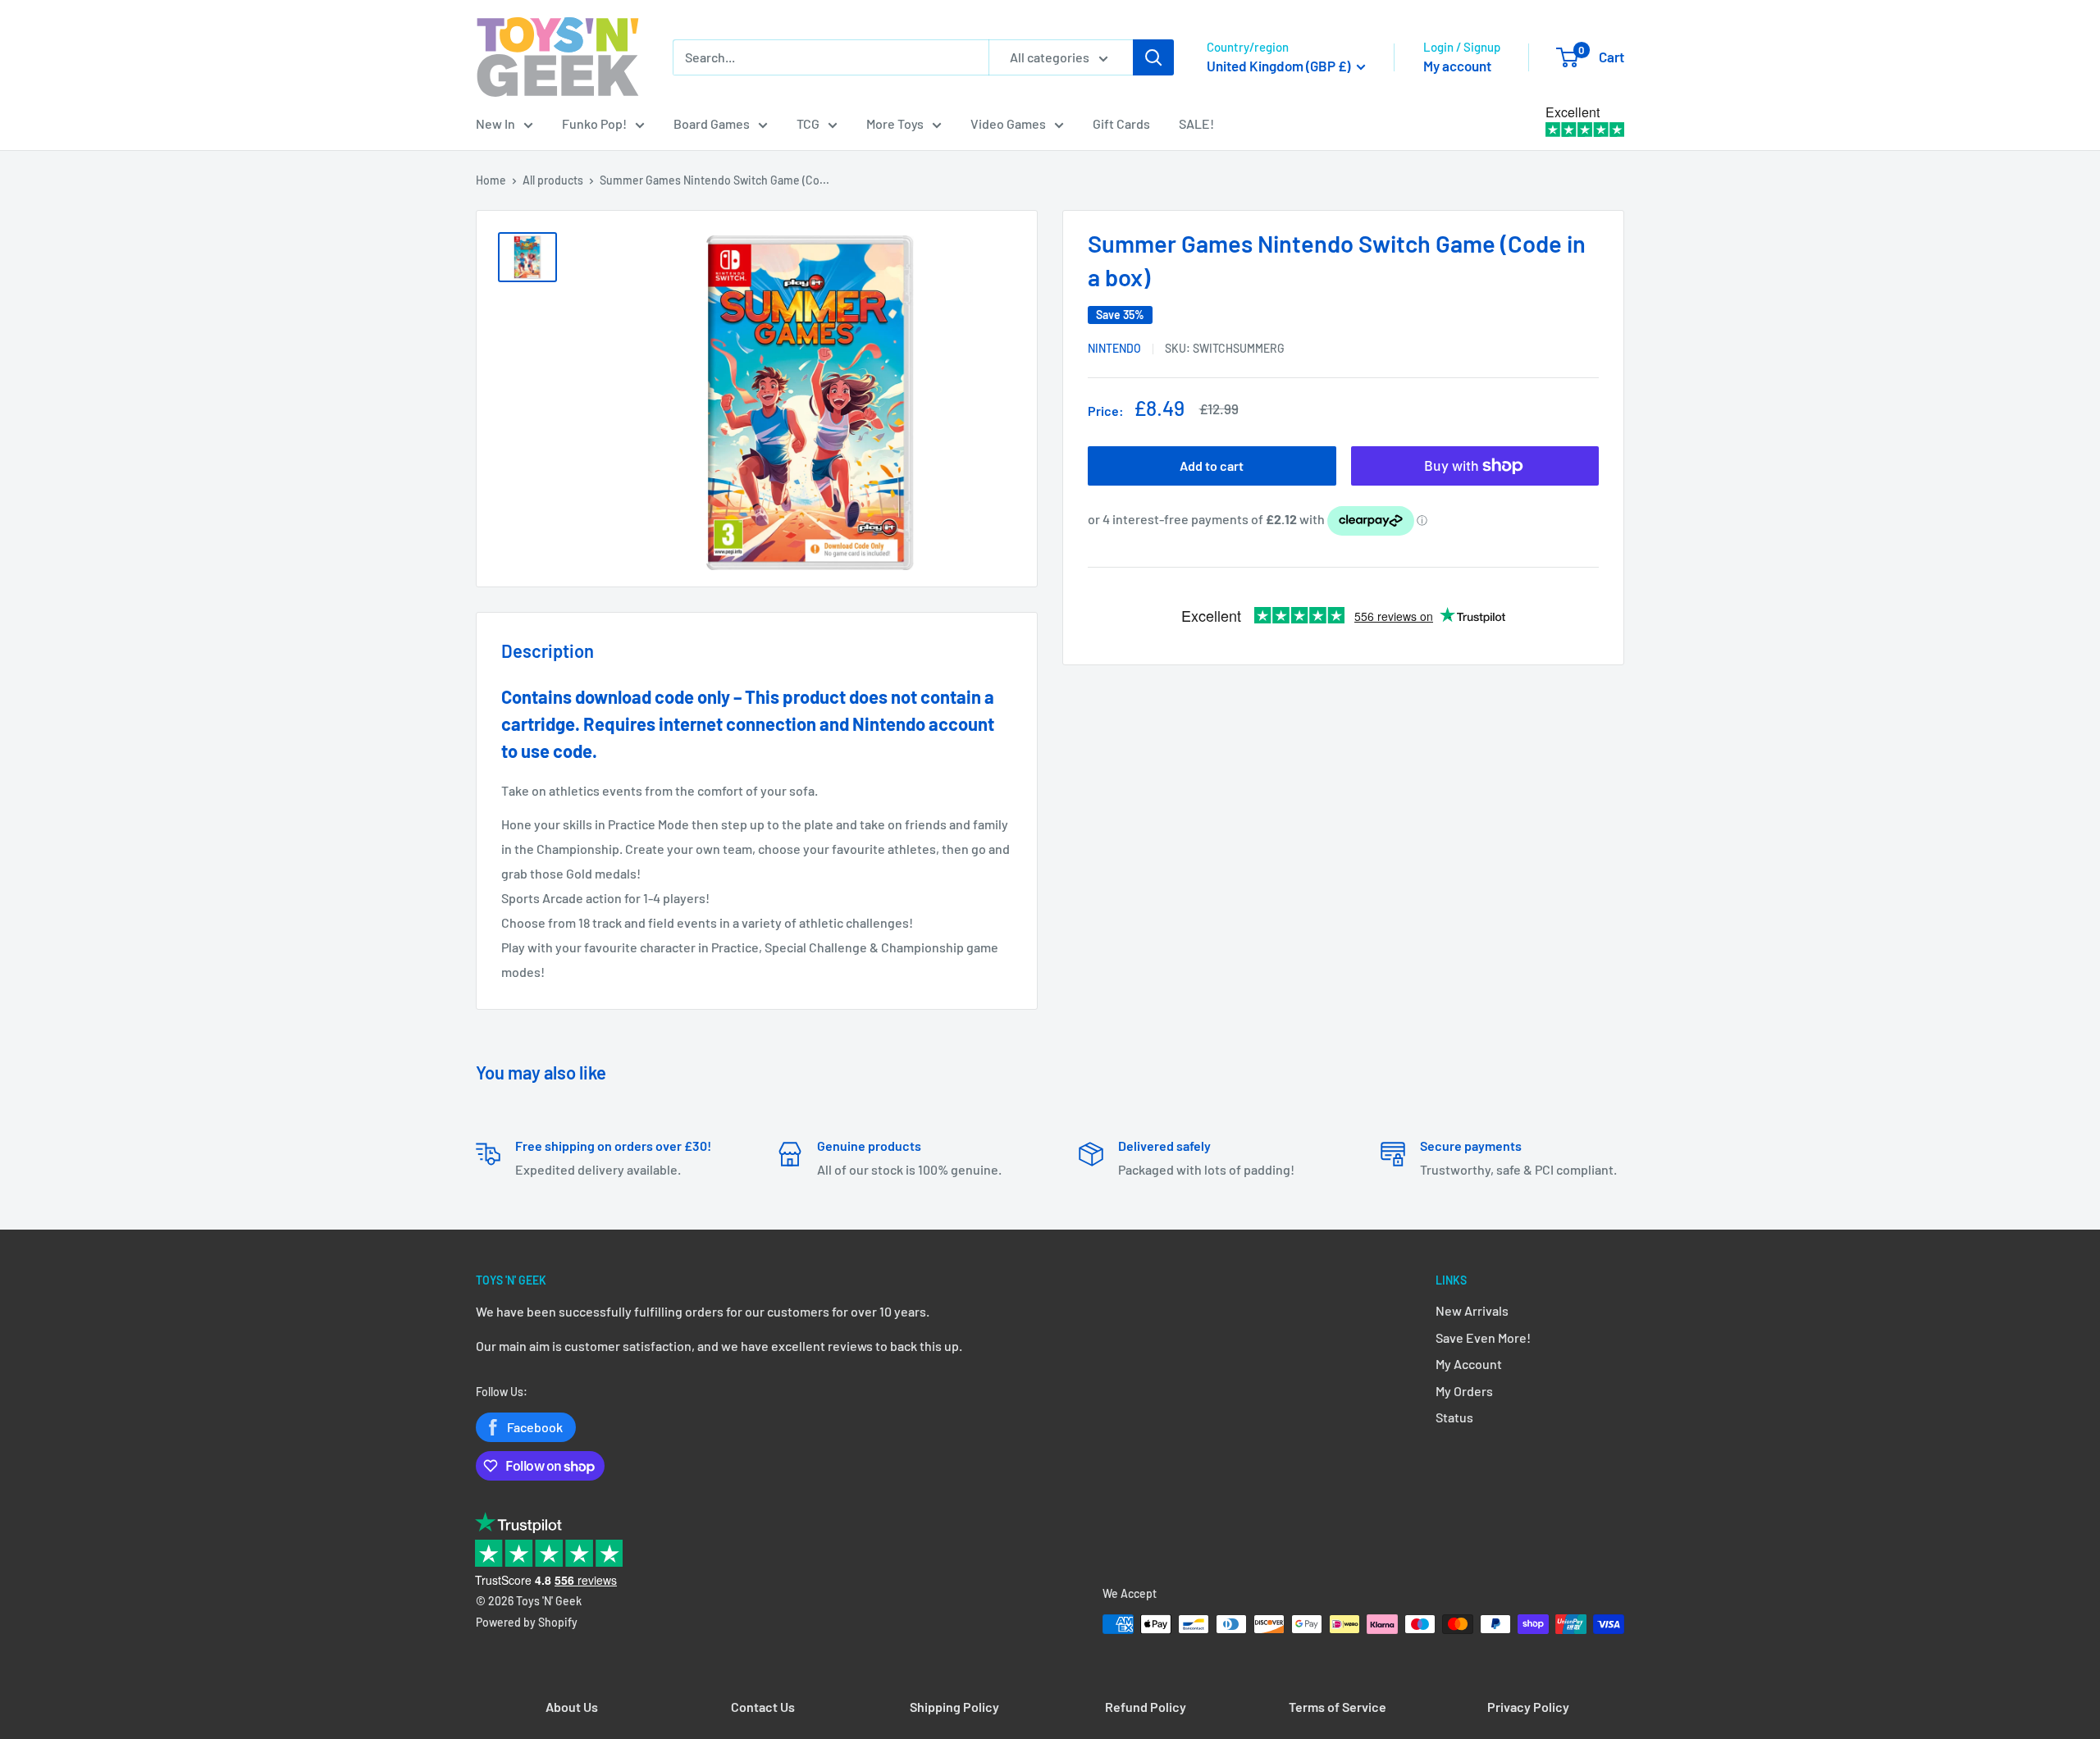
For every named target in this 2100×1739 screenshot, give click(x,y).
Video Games (1008, 123)
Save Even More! (1483, 1337)
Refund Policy (1146, 1707)
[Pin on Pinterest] (1562, 347)
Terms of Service (1338, 1707)
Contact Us (763, 1707)
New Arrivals (1472, 1310)
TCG (808, 123)
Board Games (712, 123)
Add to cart (1212, 466)
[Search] (1153, 57)
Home (491, 180)
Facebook (535, 1427)
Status (1454, 1417)
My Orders (1464, 1391)
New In (495, 123)
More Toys (895, 123)
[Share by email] (1595, 347)
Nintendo (1114, 348)
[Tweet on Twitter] (1578, 347)
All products (553, 180)
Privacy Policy (1528, 1707)
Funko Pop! (594, 123)
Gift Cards (1121, 123)
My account (1457, 66)
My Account (1469, 1364)
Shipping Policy (954, 1707)
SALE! (1196, 123)
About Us (572, 1707)
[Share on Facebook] (1545, 347)
